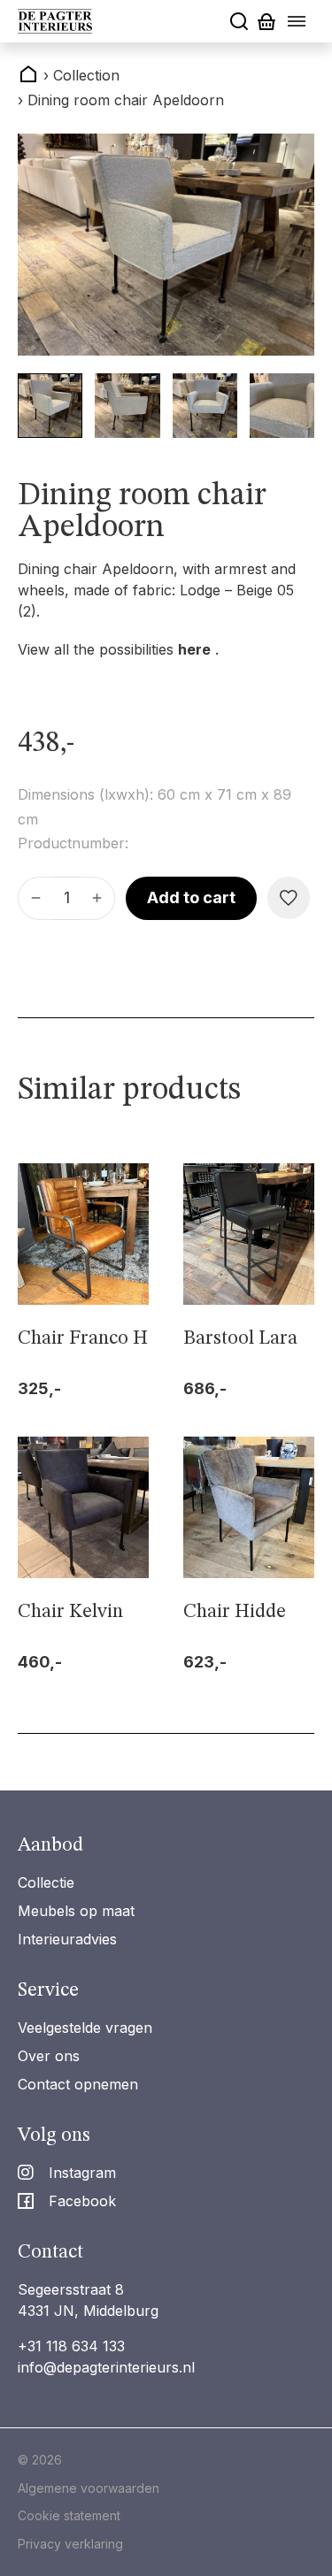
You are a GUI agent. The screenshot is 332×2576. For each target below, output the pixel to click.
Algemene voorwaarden (89, 2488)
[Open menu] (297, 21)
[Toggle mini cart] (266, 22)
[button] (50, 406)
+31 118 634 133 (71, 2346)
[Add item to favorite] (289, 898)
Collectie (46, 1882)
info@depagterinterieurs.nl (106, 2367)
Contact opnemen (78, 2084)
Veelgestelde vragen (85, 2028)
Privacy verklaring (70, 2544)
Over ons (49, 2056)
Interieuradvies (67, 1939)
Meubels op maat (76, 1911)
